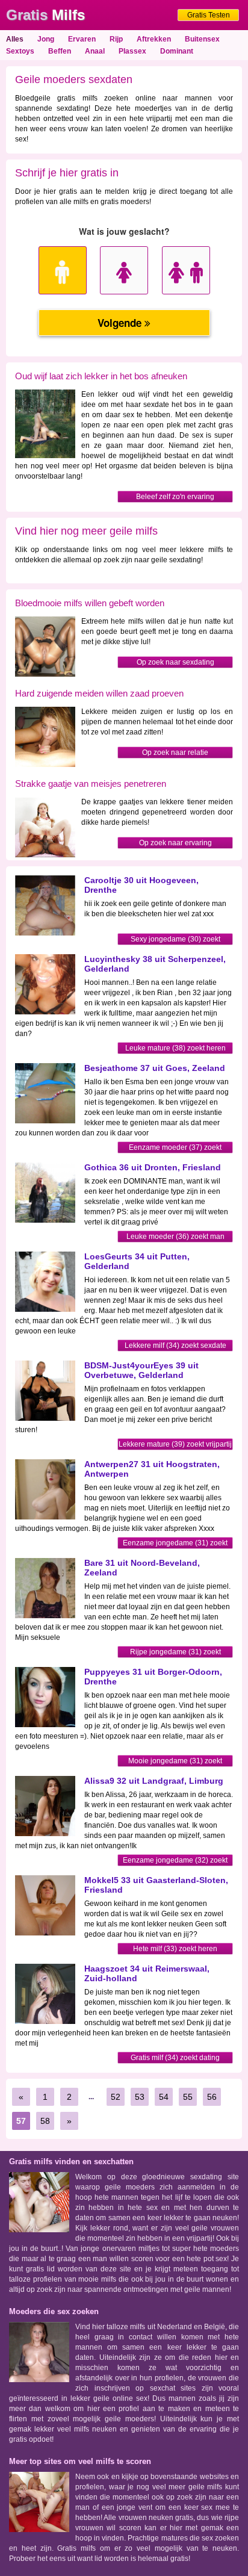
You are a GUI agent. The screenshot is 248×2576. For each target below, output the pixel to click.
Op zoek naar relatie (175, 753)
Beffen (60, 51)
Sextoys (20, 51)
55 (188, 2097)
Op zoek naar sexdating (175, 662)
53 (140, 2097)
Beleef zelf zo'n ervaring (175, 497)
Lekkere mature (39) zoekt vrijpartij (175, 1444)
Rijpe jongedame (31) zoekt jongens (175, 1653)
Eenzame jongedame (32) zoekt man (175, 1861)
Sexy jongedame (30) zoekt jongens (175, 940)
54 (164, 2097)
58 (45, 2121)
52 (116, 2097)
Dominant (177, 51)
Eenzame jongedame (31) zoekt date (175, 1544)
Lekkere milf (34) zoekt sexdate (175, 1345)
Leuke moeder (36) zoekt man (175, 1237)
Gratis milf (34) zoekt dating (175, 2058)
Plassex (132, 51)
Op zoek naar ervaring (175, 843)
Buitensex (202, 39)
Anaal (95, 51)
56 (212, 2097)
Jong (46, 39)
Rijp (116, 39)
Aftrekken (154, 39)
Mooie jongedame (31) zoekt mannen (175, 1762)
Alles (15, 39)
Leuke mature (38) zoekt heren (175, 1048)
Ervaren (82, 39)
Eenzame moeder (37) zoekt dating (175, 1148)
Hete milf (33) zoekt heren (175, 1949)
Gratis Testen (209, 15)
